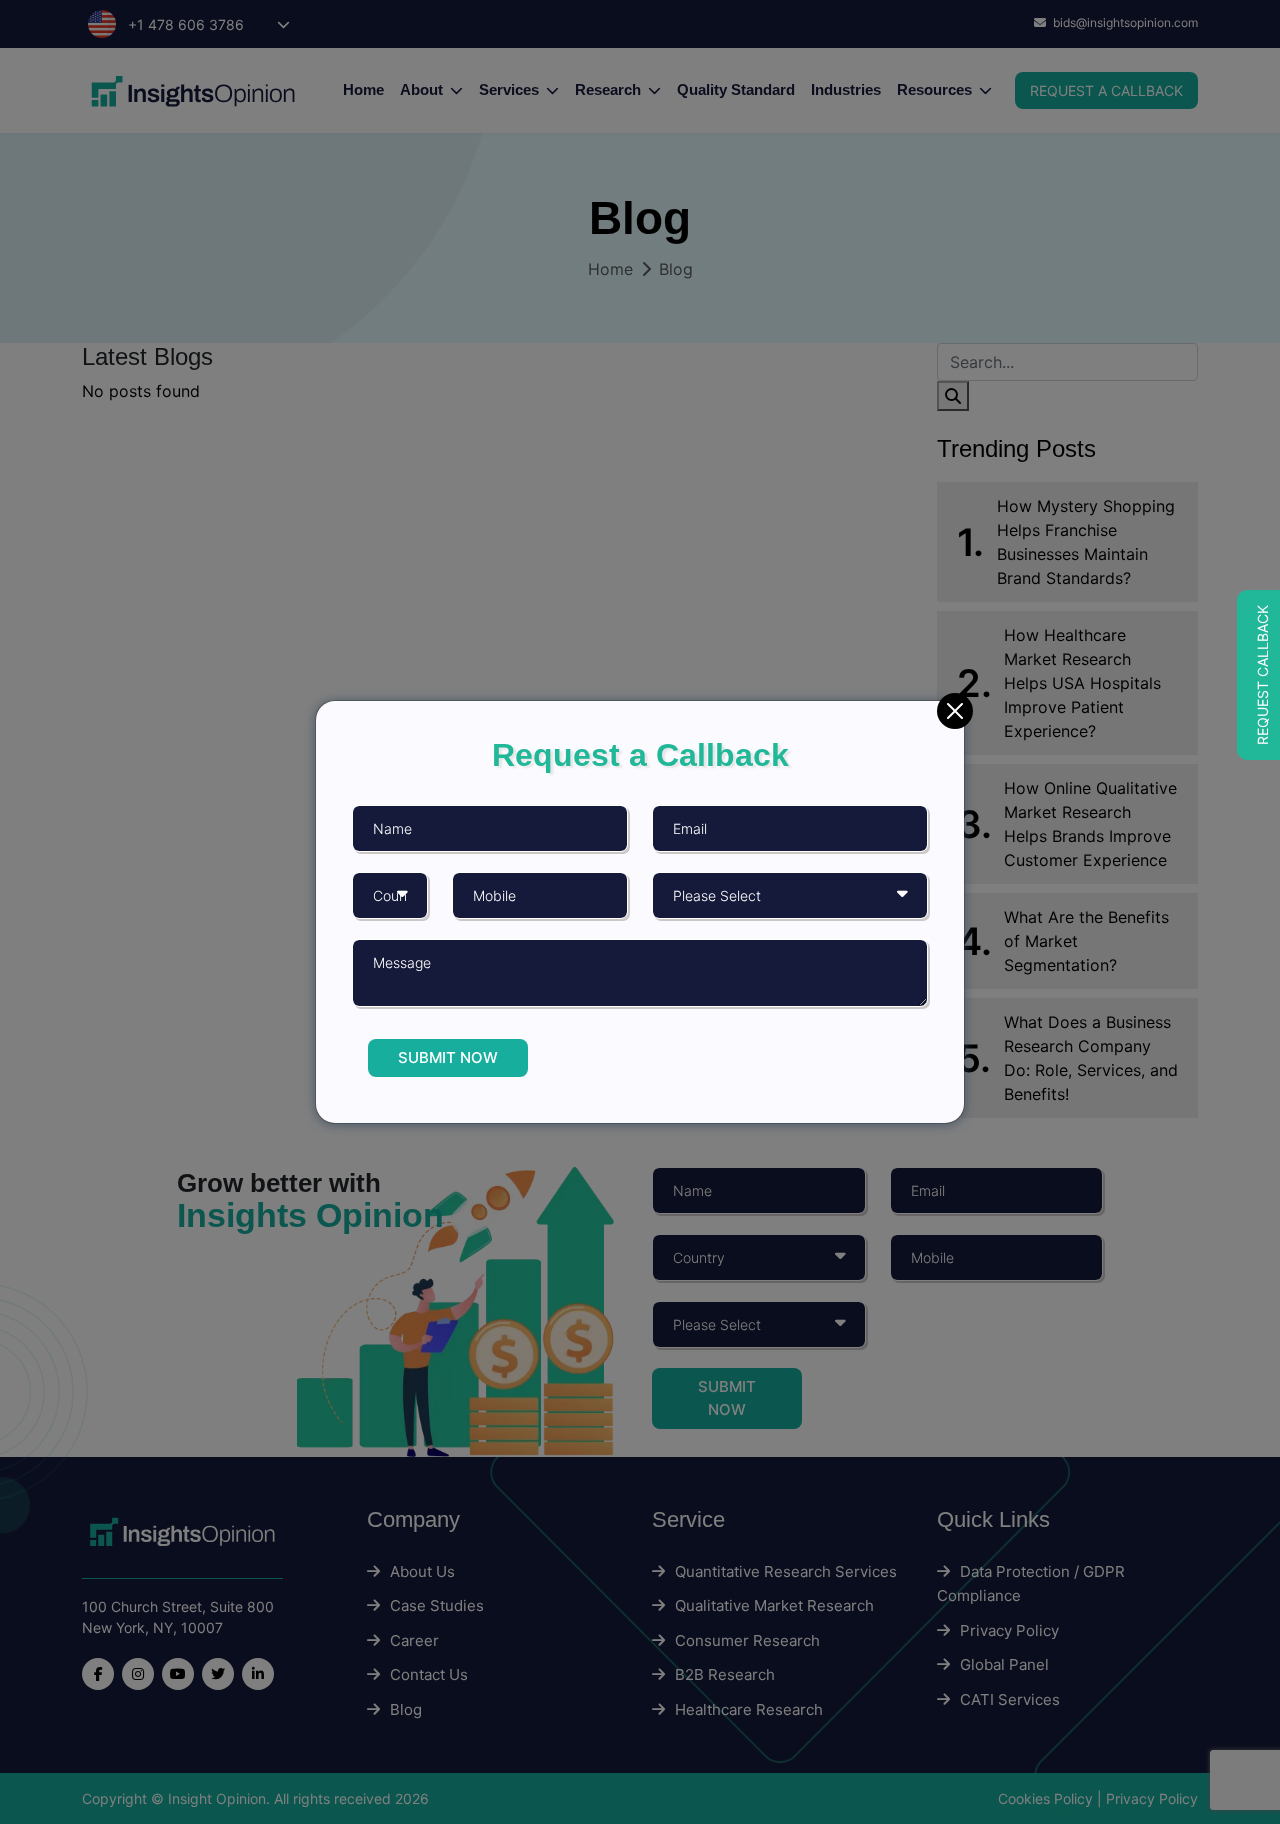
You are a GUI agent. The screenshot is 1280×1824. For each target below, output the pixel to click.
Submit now (448, 1057)
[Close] (955, 711)
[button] (1258, 675)
